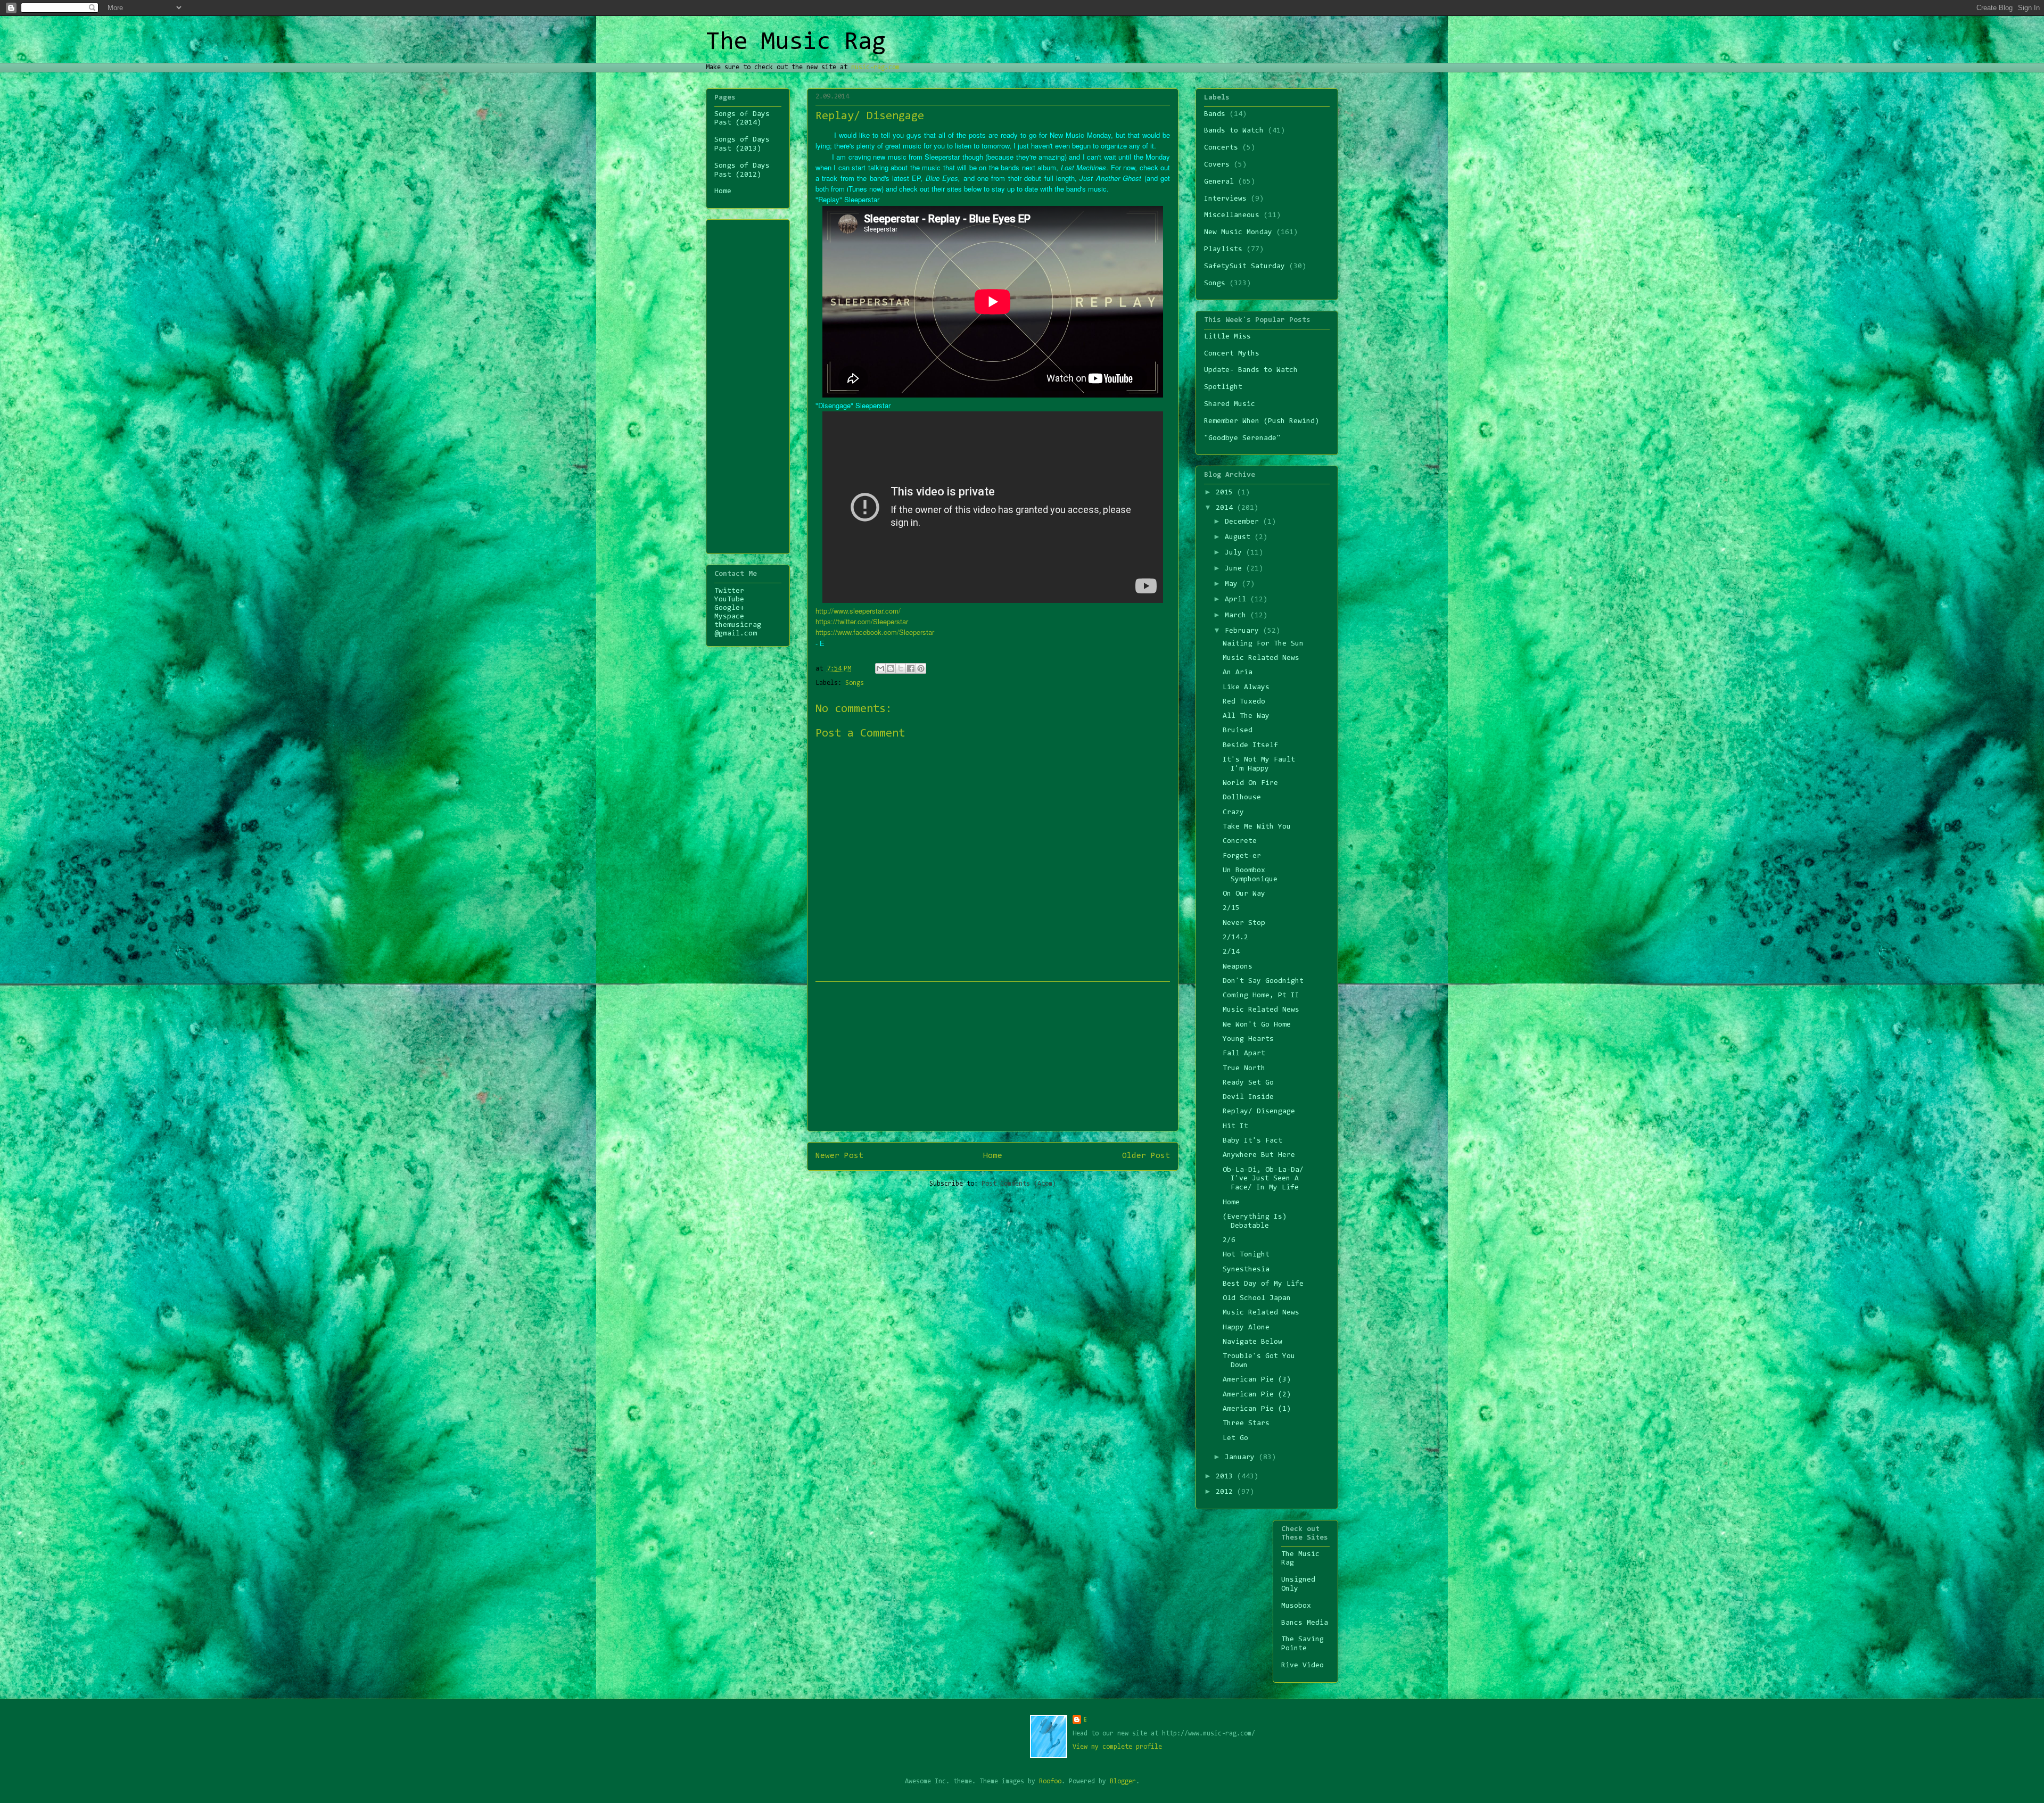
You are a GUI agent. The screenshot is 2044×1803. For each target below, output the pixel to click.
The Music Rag (796, 43)
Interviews (1225, 199)
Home (993, 1156)
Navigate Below (1252, 1342)
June (1235, 569)
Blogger (1123, 1781)
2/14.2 (1235, 938)
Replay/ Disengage (1259, 1112)
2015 (1226, 493)
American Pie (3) (1257, 1380)
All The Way (1246, 716)
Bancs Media (1305, 1623)
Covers (1217, 165)
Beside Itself (1250, 746)
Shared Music (1230, 404)
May (1233, 584)
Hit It (1235, 1127)
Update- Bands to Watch (1251, 370)
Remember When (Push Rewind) (1262, 421)
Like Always (1246, 688)
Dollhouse (1242, 798)
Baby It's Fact (1252, 1141)
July (1235, 553)
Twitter (729, 591)
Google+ (729, 608)
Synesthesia (1246, 1270)
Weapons (1238, 967)
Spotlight (1223, 387)
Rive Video (1303, 1666)
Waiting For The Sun (1263, 644)
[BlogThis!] (891, 668)
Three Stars (1246, 1424)
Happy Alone (1246, 1328)
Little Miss (1227, 337)
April (1238, 600)
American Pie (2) (1257, 1395)
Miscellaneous (1232, 216)
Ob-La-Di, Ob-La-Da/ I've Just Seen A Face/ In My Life (1263, 1179)
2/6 (1229, 1240)
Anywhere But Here (1259, 1155)
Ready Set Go (1248, 1083)
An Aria (1238, 673)
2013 (1226, 1477)
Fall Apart (1244, 1054)
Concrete (1240, 841)
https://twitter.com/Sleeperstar (862, 621)
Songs (855, 683)
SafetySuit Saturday (1244, 267)
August (1240, 537)
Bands (1215, 114)
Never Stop (1244, 923)
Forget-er (1242, 856)
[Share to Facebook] (911, 668)
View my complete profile (1117, 1747)
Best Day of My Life (1263, 1284)
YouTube (729, 600)
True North (1244, 1069)
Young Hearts (1248, 1039)
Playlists (1223, 250)
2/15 (1231, 908)
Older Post (1146, 1156)
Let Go (1235, 1438)
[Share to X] (901, 668)
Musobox (1296, 1606)
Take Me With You (1257, 827)
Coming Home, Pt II (1261, 996)
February (1244, 631)
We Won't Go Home (1257, 1025)
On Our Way (1244, 894)
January (1242, 1458)
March (1238, 616)
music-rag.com (875, 67)
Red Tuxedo (1244, 702)
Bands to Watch (1234, 131)
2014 (1226, 508)
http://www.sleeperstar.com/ (858, 611)
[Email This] (880, 668)
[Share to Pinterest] (921, 668)
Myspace (729, 617)
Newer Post (839, 1156)
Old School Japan (1257, 1299)
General (1219, 182)
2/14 (1231, 952)
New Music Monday (1238, 233)
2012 (1226, 1492)
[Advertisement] (993, 1056)
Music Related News (1261, 658)
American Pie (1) (1257, 1409)
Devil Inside (1248, 1097)
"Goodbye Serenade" (1242, 439)
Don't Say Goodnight (1263, 981)
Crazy (1233, 813)
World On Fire (1250, 783)
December (1244, 522)
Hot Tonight (1246, 1255)
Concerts (1221, 148)
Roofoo (1050, 1781)
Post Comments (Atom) (1019, 1184)
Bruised (1238, 731)
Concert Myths (1232, 354)
